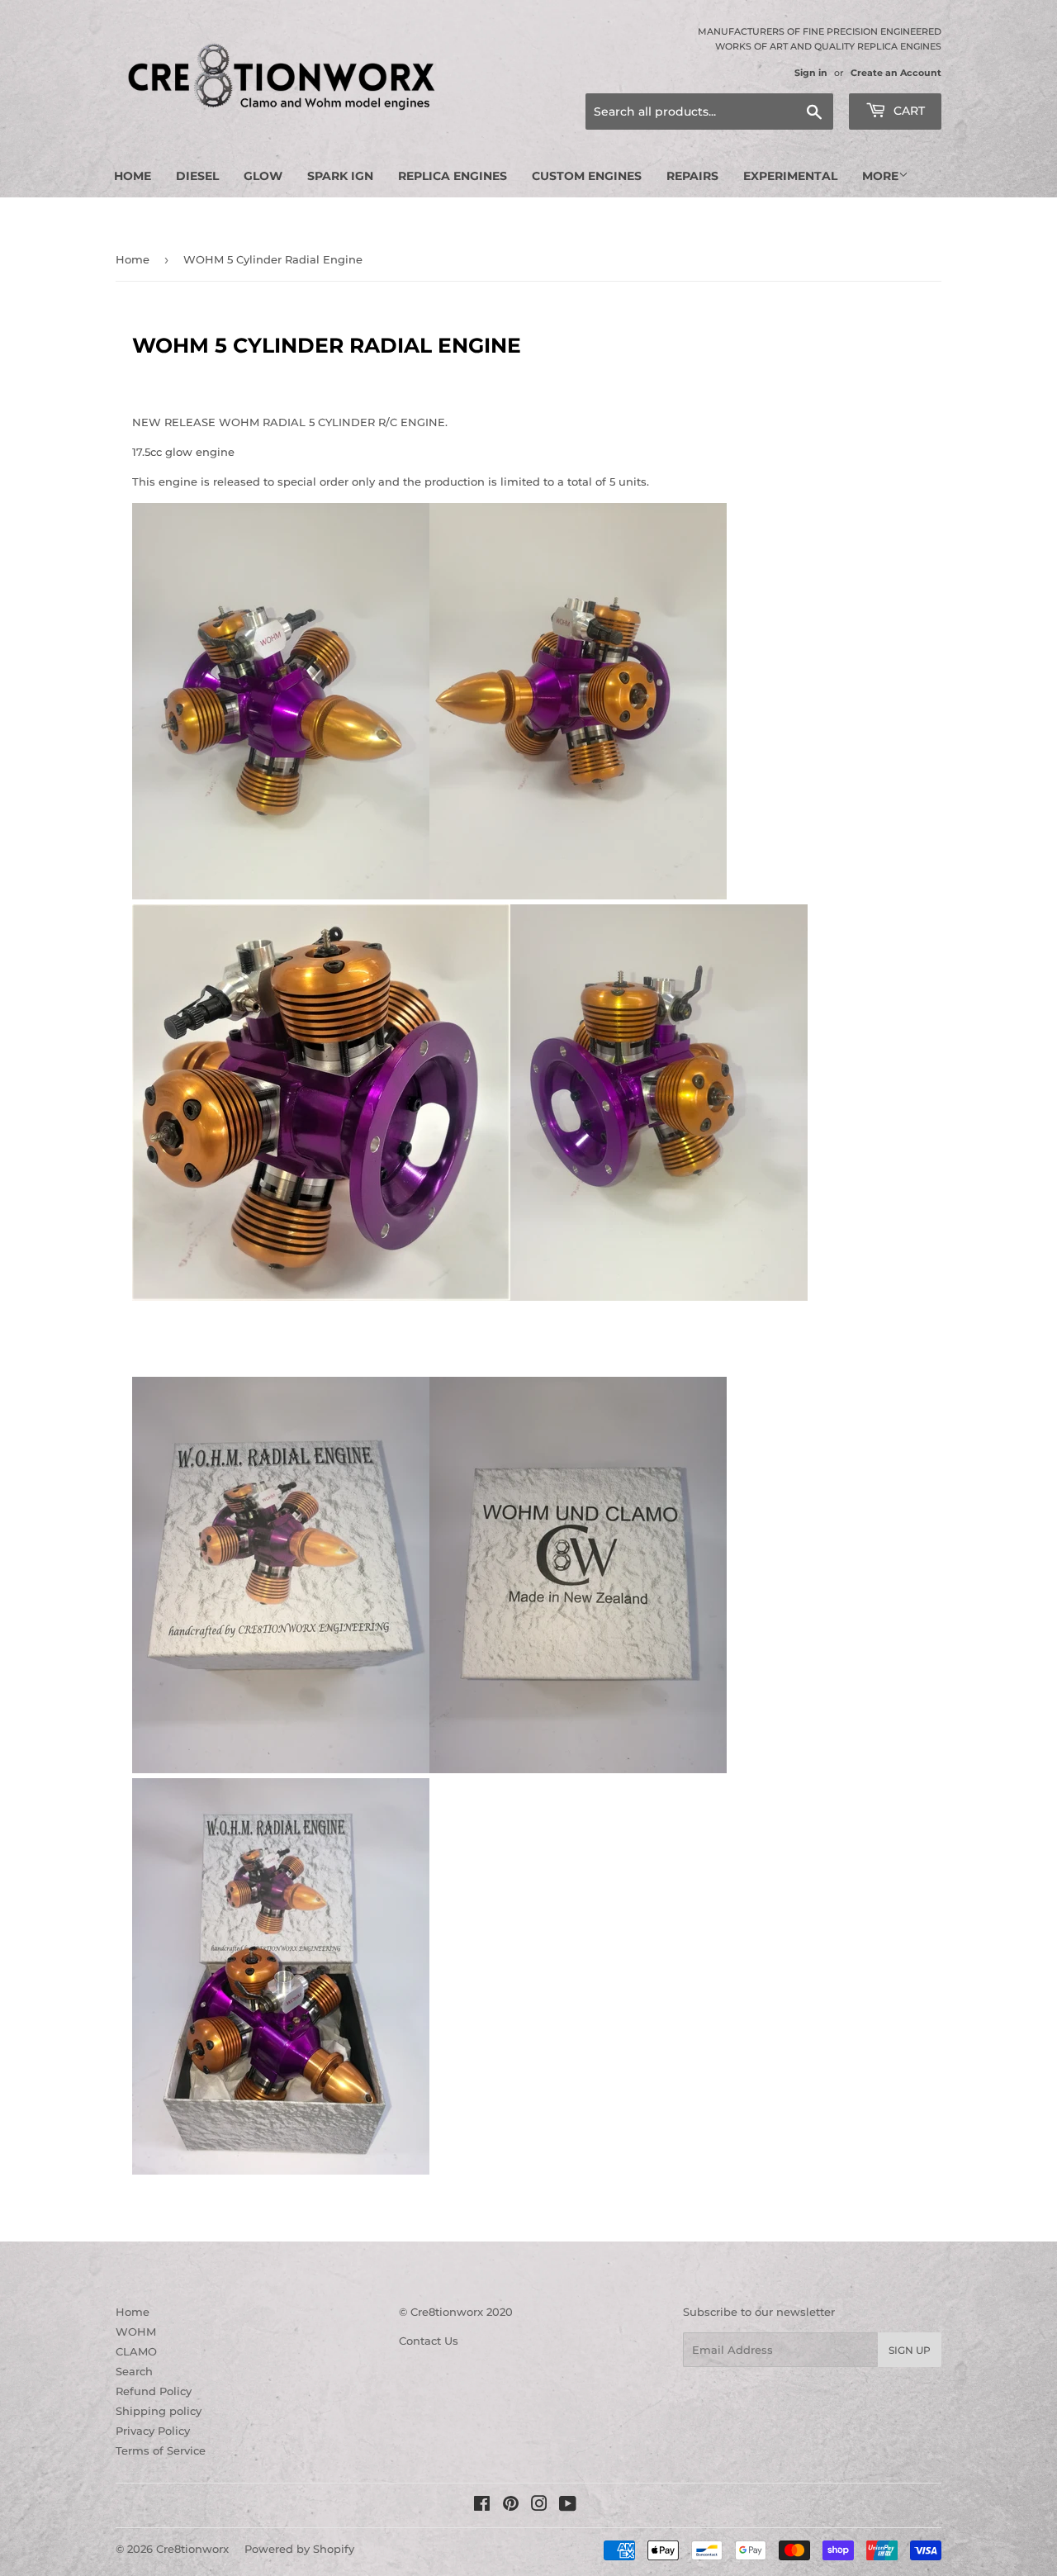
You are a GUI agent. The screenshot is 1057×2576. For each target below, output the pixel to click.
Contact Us (429, 2341)
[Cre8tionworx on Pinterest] (511, 2506)
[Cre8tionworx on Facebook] (482, 2506)
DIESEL (197, 176)
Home (133, 176)
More (880, 176)
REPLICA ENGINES (453, 176)
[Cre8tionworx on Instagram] (539, 2506)
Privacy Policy (153, 2431)
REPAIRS (692, 176)
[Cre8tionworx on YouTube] (568, 2506)
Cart (908, 111)
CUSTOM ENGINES (587, 176)
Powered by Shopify (299, 2549)
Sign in (811, 73)
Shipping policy (159, 2411)
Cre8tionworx (192, 2549)
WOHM (136, 2332)
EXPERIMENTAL (790, 176)
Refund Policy (154, 2391)
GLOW (263, 176)
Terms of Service (161, 2450)
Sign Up (910, 2350)
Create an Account (896, 73)
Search (134, 2371)
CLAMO (136, 2351)
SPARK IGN (340, 176)
